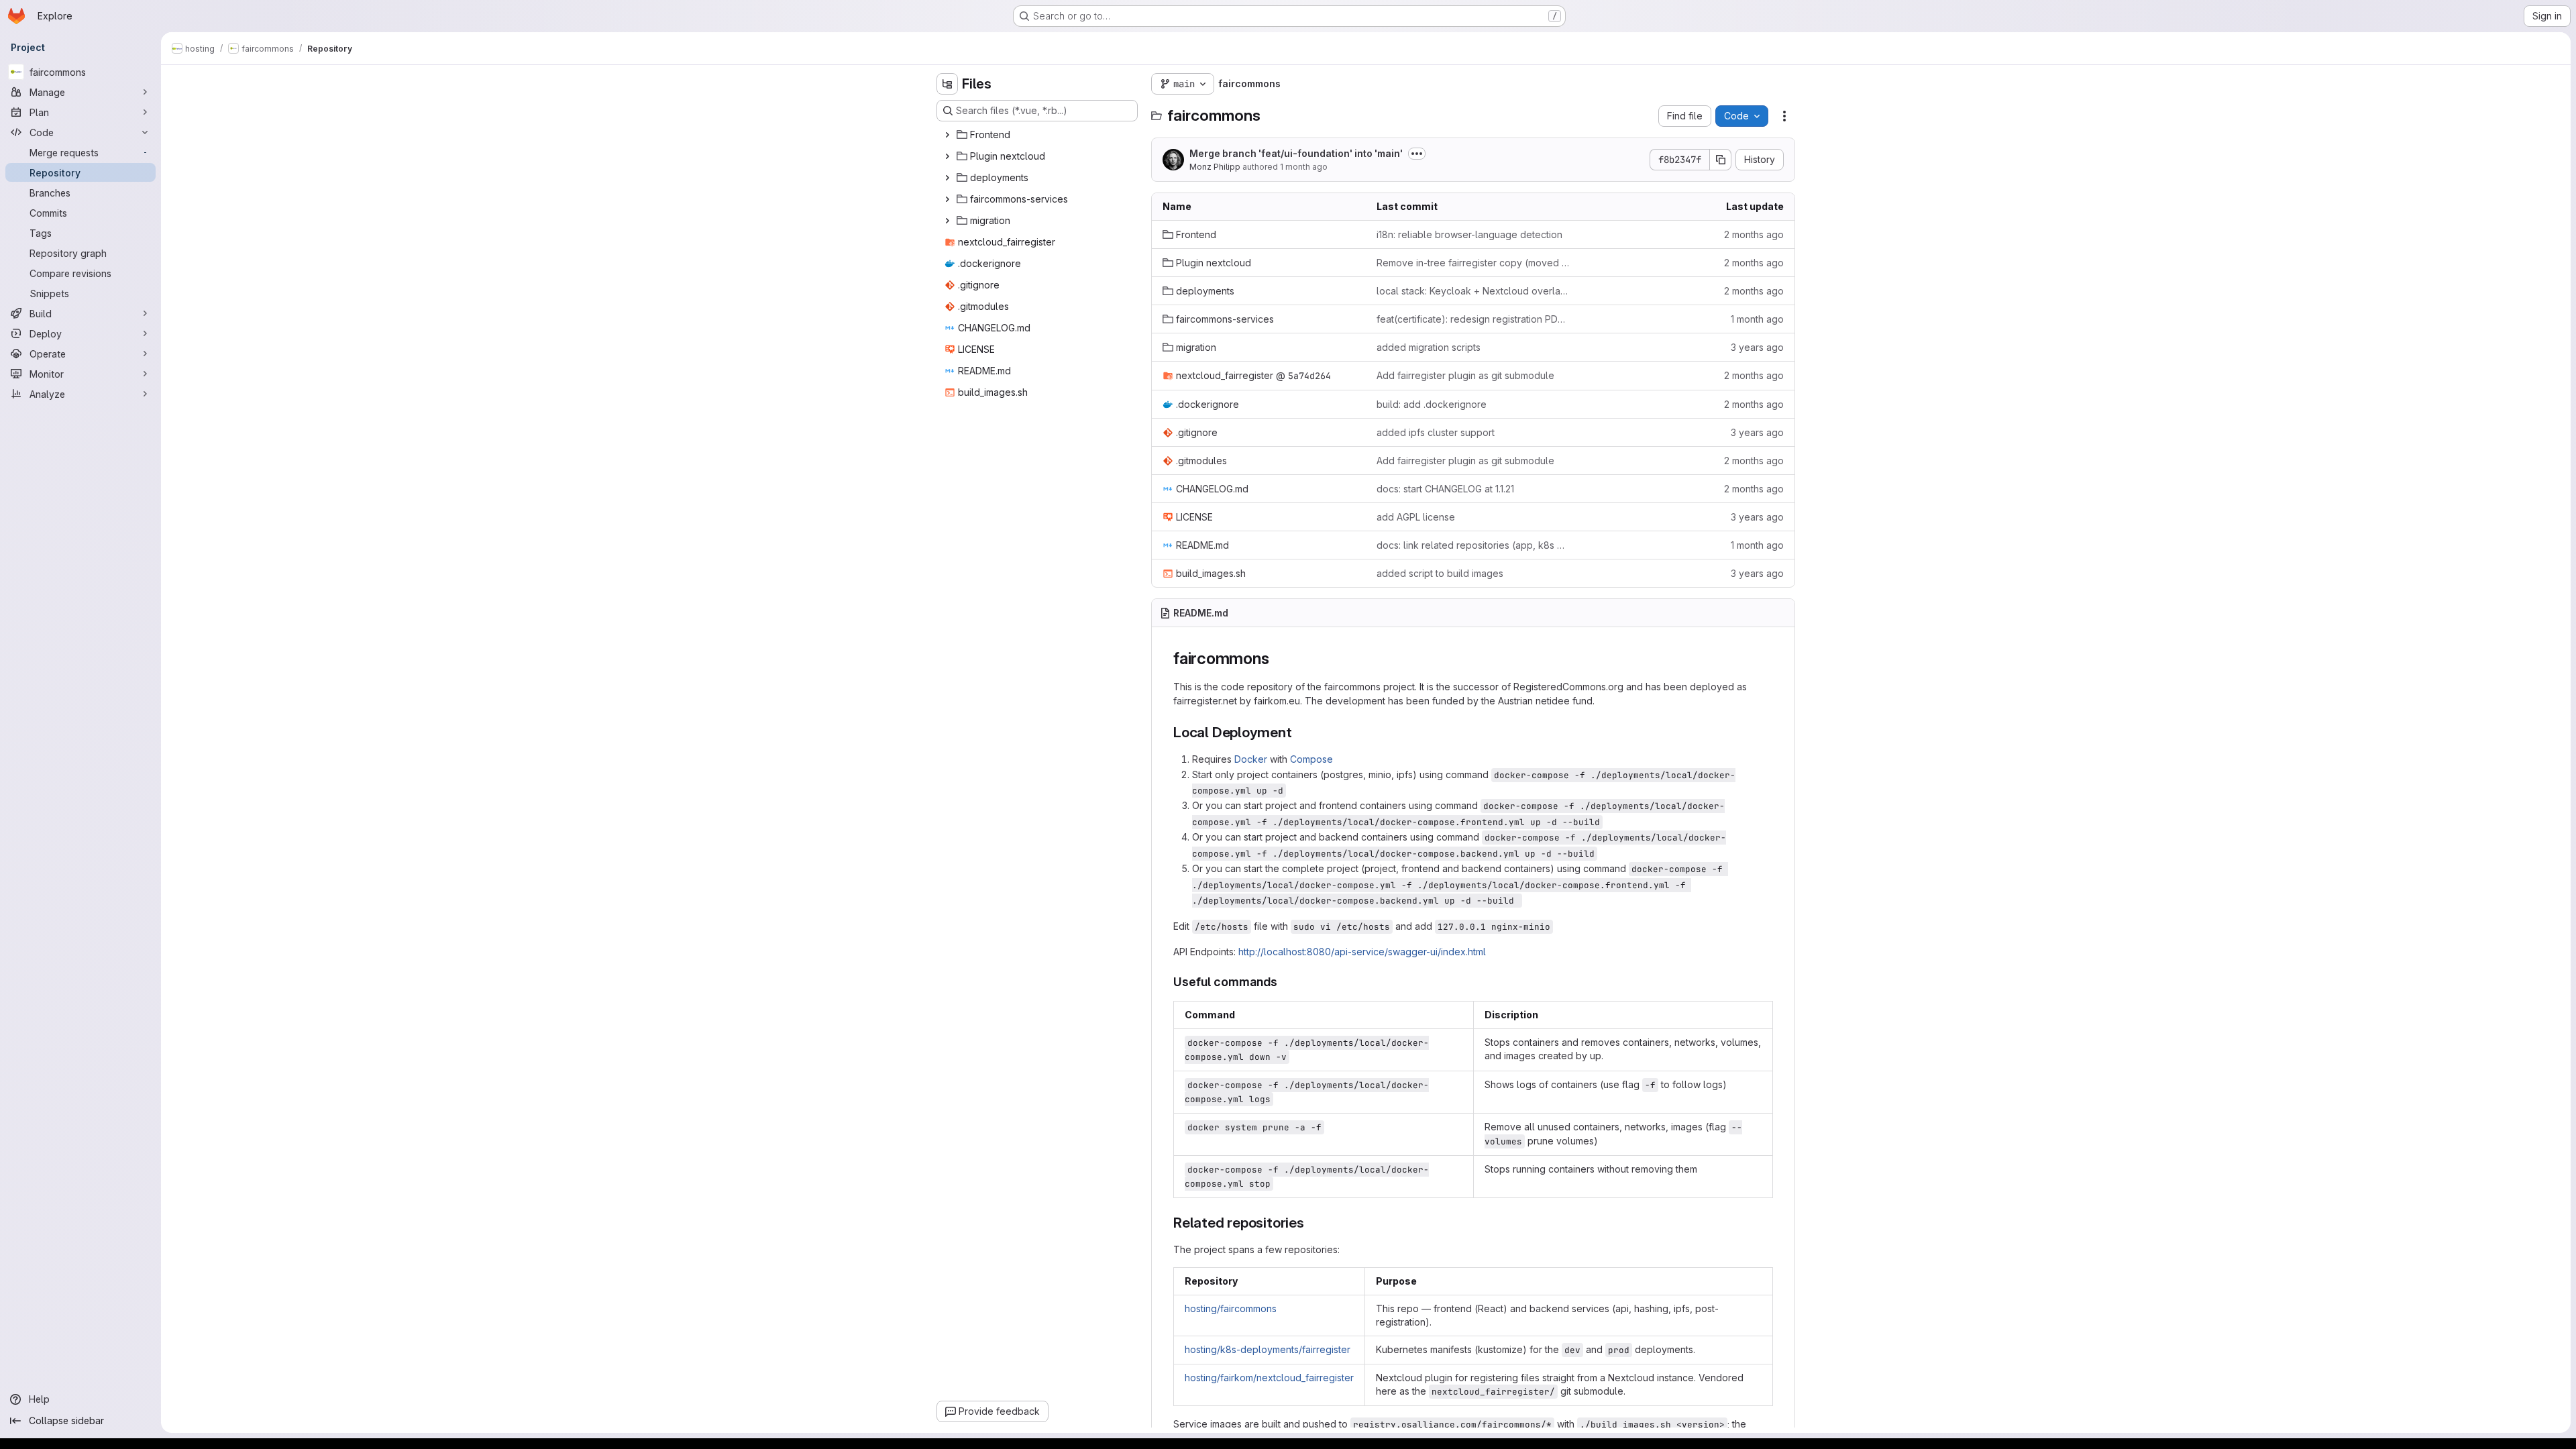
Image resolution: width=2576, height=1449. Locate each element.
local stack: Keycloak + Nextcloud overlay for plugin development (1473, 291)
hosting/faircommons (1231, 1308)
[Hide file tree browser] (947, 84)
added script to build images (1440, 573)
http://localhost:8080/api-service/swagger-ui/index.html (1362, 952)
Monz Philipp (1215, 167)
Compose (1311, 759)
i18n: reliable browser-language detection (1469, 234)
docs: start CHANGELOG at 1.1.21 (1445, 489)
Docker (1251, 759)
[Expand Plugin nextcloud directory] (947, 156)
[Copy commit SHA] (1721, 160)
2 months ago (1754, 234)
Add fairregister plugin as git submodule (1465, 375)
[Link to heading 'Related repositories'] (1312, 1223)
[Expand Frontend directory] (947, 135)
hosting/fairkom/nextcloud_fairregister (1269, 1378)
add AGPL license (1416, 517)
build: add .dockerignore (1432, 404)
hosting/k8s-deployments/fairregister (1268, 1349)
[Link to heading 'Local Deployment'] (1300, 732)
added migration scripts (1429, 347)
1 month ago (1304, 167)
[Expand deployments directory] (947, 178)
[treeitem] (1038, 135)
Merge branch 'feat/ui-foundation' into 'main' (1296, 153)
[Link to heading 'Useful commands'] (1284, 982)
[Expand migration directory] (947, 221)
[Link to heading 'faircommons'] (1277, 658)
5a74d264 (1309, 376)
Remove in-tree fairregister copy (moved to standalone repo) (1473, 263)
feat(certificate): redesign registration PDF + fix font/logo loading (1473, 319)
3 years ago (1757, 347)
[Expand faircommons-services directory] (947, 199)
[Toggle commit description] (1417, 154)
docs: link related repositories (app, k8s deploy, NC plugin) (1473, 545)
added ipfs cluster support (1436, 432)
